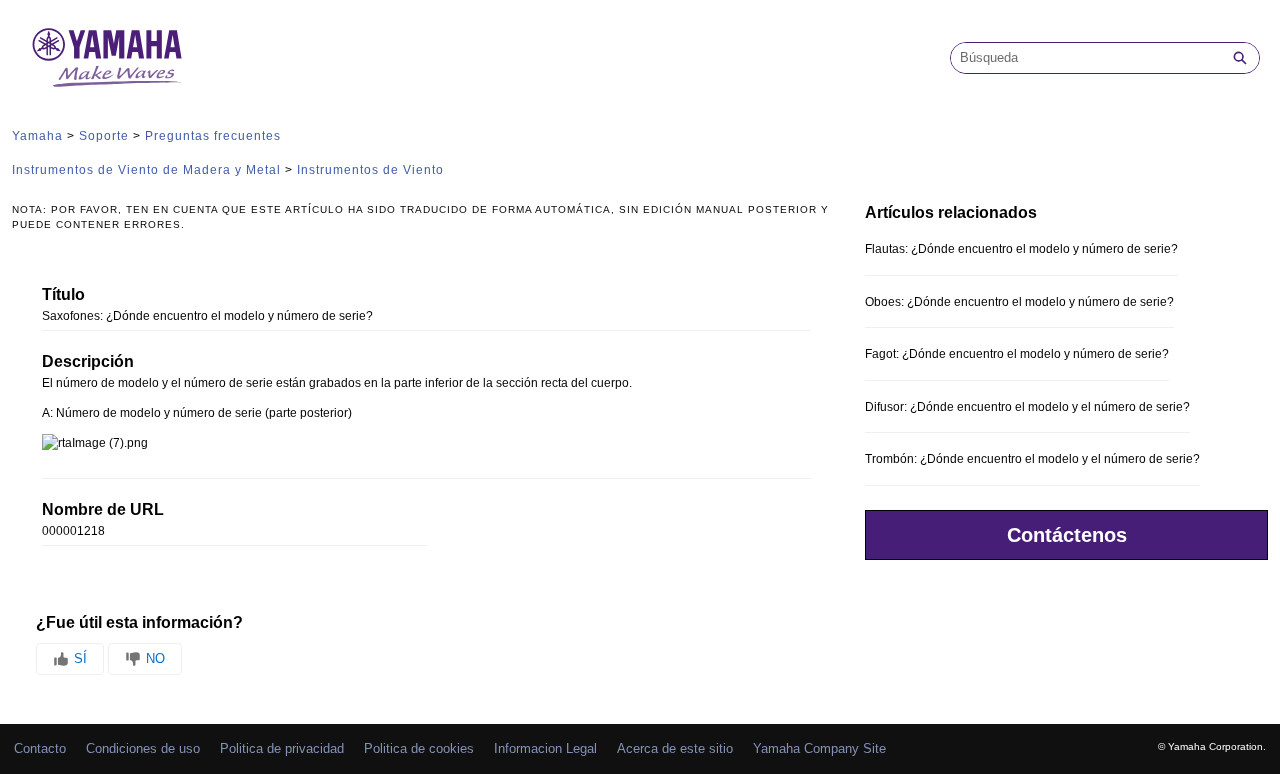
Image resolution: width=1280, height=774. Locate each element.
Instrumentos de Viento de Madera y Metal (146, 170)
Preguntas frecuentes (213, 136)
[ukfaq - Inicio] (107, 57)
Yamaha (37, 136)
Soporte (104, 136)
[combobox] (1086, 58)
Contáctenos (1067, 535)
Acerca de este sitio (675, 748)
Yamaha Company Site (819, 748)
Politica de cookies (419, 748)
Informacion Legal (545, 748)
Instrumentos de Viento (370, 170)
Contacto (40, 748)
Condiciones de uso (143, 748)
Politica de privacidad (282, 748)
